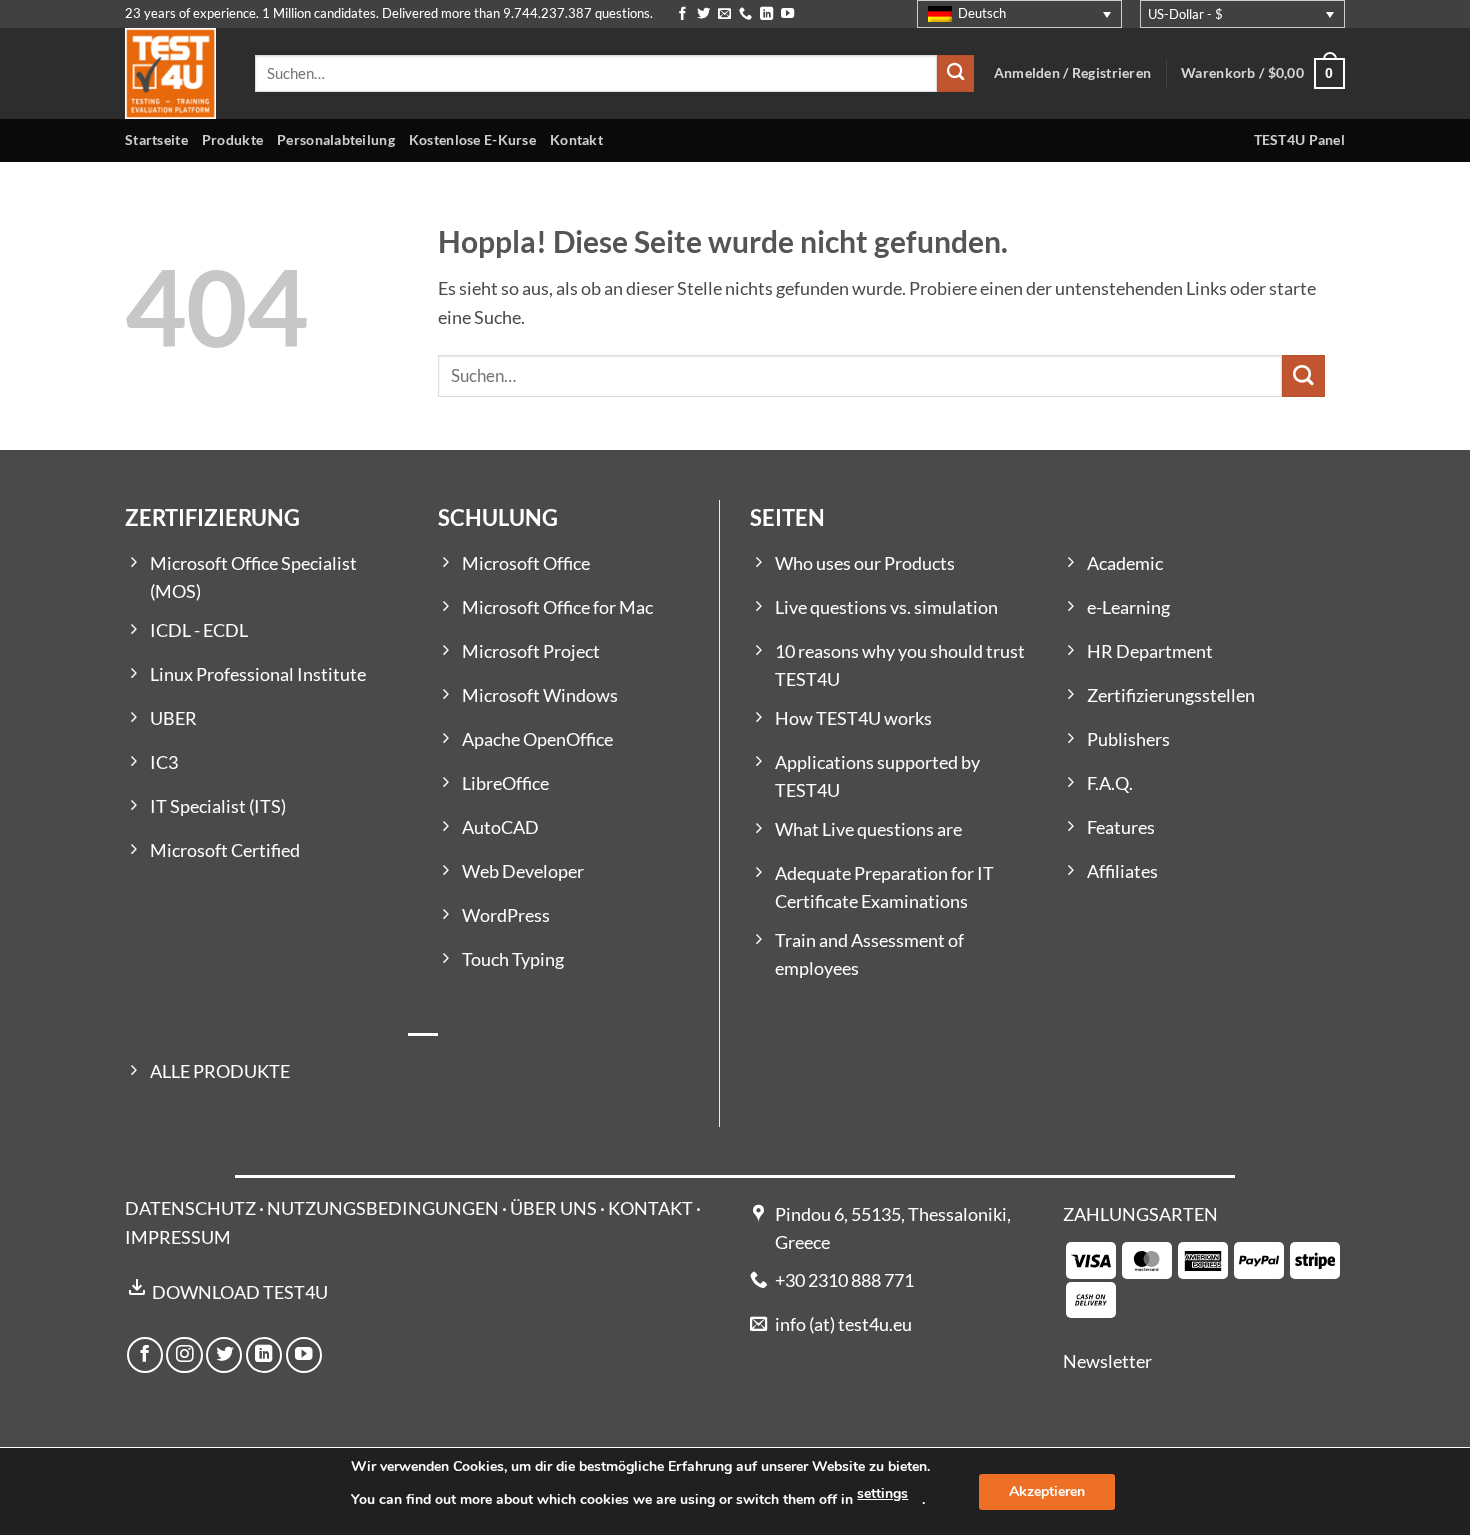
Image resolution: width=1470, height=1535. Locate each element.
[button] (1263, 73)
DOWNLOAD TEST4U (240, 1292)
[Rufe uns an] (745, 14)
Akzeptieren (1047, 1491)
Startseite (156, 139)
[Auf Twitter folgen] (703, 14)
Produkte (232, 139)
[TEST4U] (175, 73)
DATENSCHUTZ (190, 1208)
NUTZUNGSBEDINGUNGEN (383, 1208)
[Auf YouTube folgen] (787, 14)
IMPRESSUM (178, 1237)
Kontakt (576, 139)
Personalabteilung (336, 139)
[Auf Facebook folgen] (682, 14)
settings (882, 1493)
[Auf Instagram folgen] (184, 1355)
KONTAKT (650, 1208)
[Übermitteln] (955, 73)
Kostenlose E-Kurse (472, 139)
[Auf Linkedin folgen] (766, 14)
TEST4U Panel (1299, 139)
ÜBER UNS (553, 1208)
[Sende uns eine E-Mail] (724, 14)
